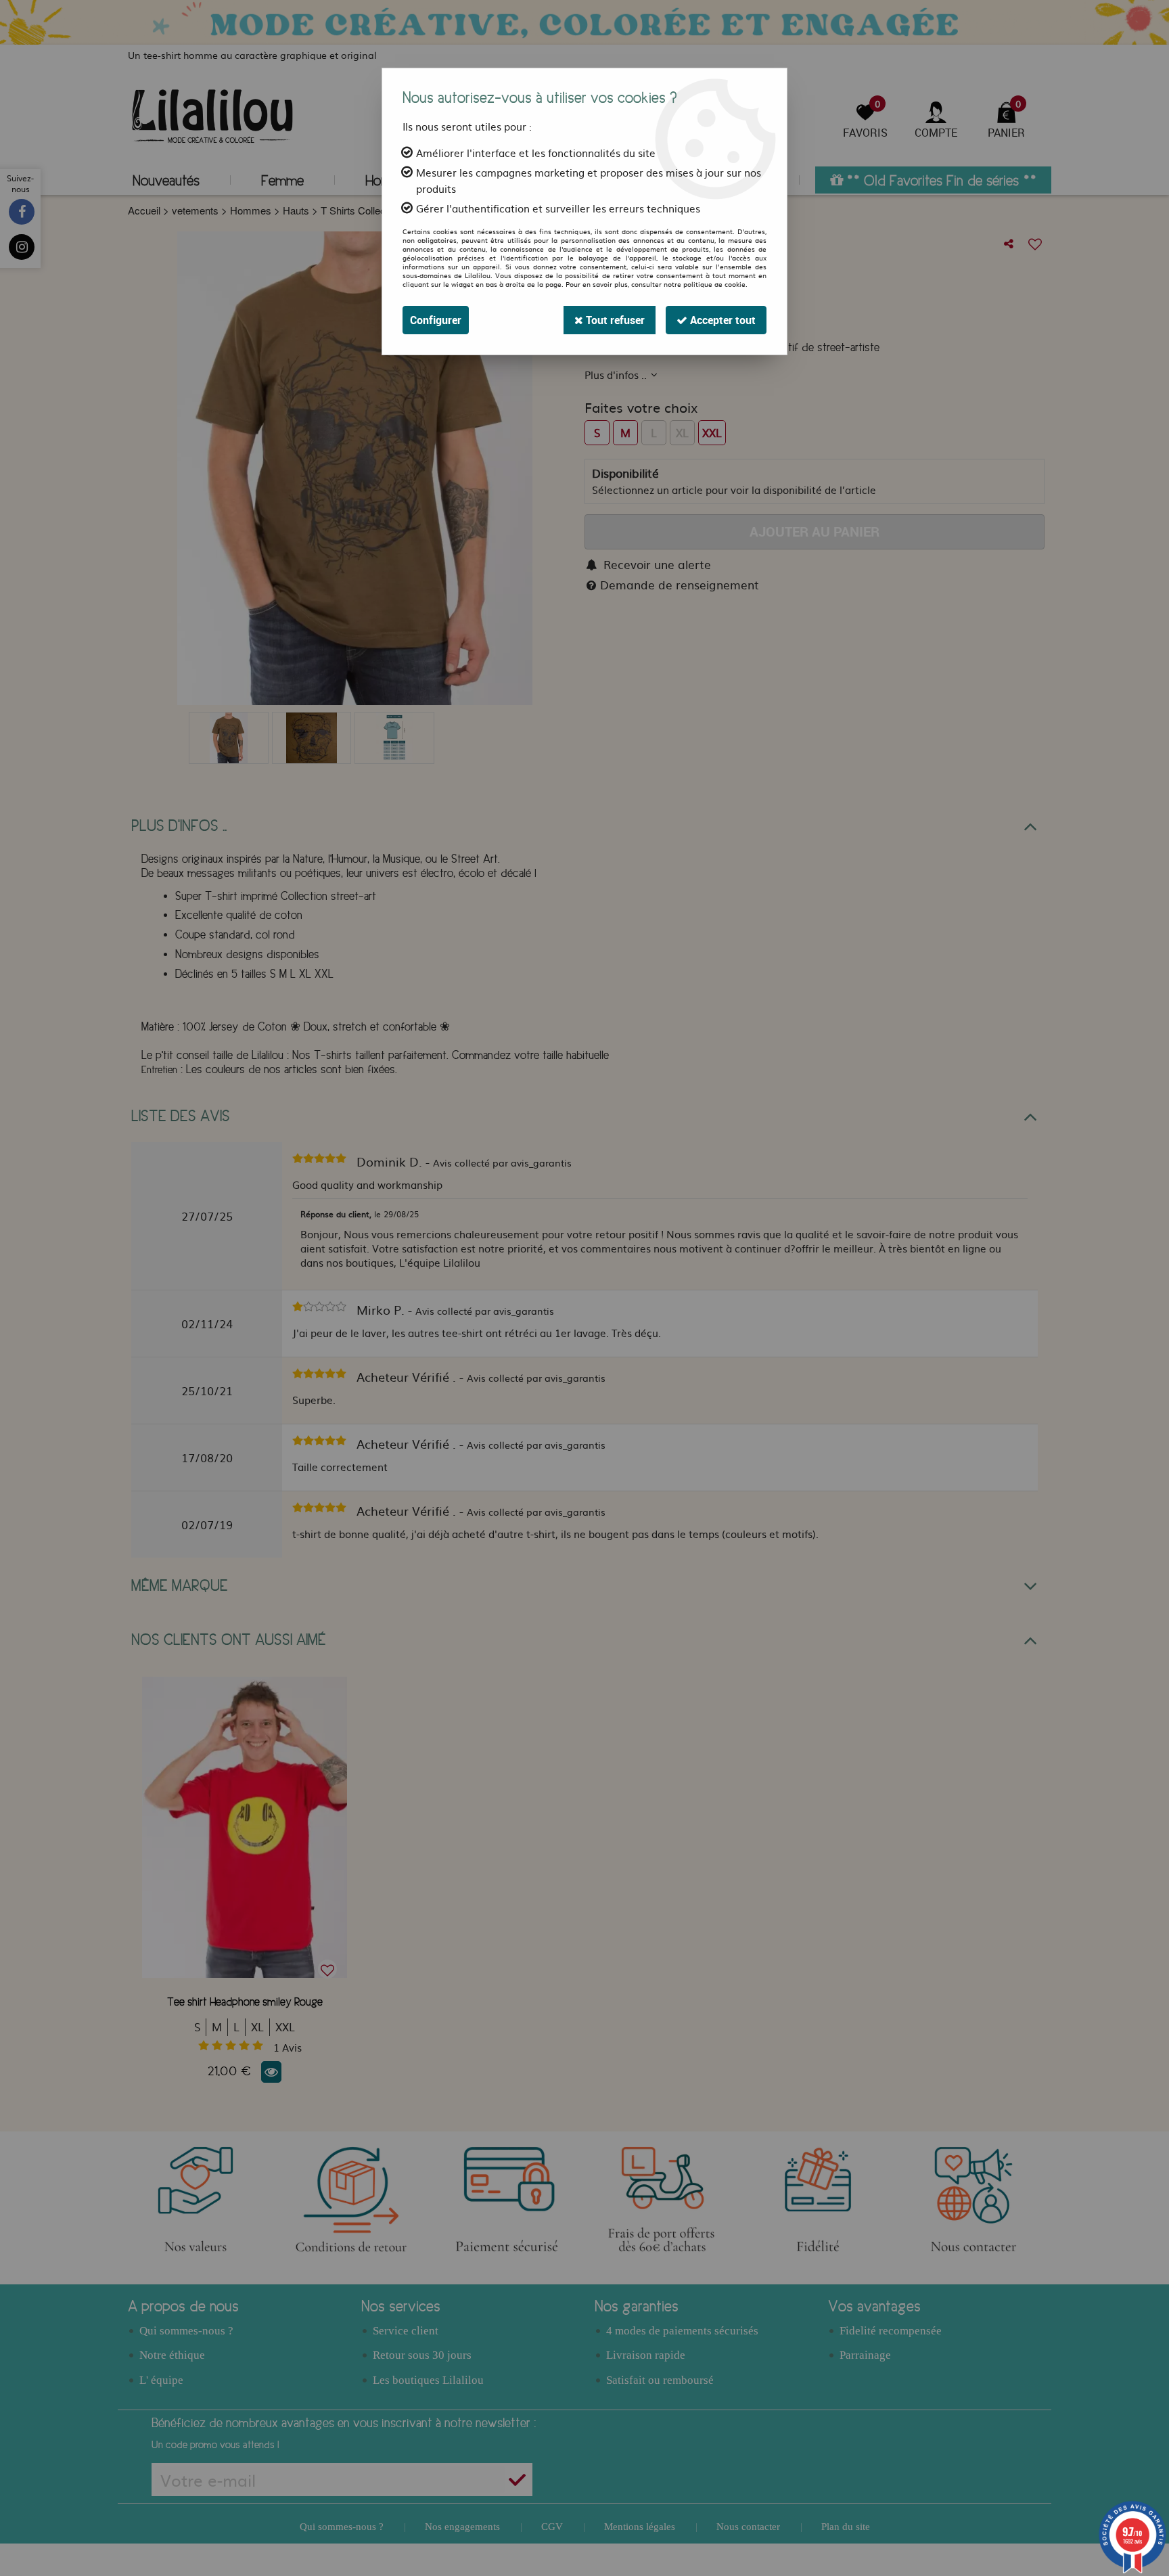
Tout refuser (614, 320)
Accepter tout (721, 320)
